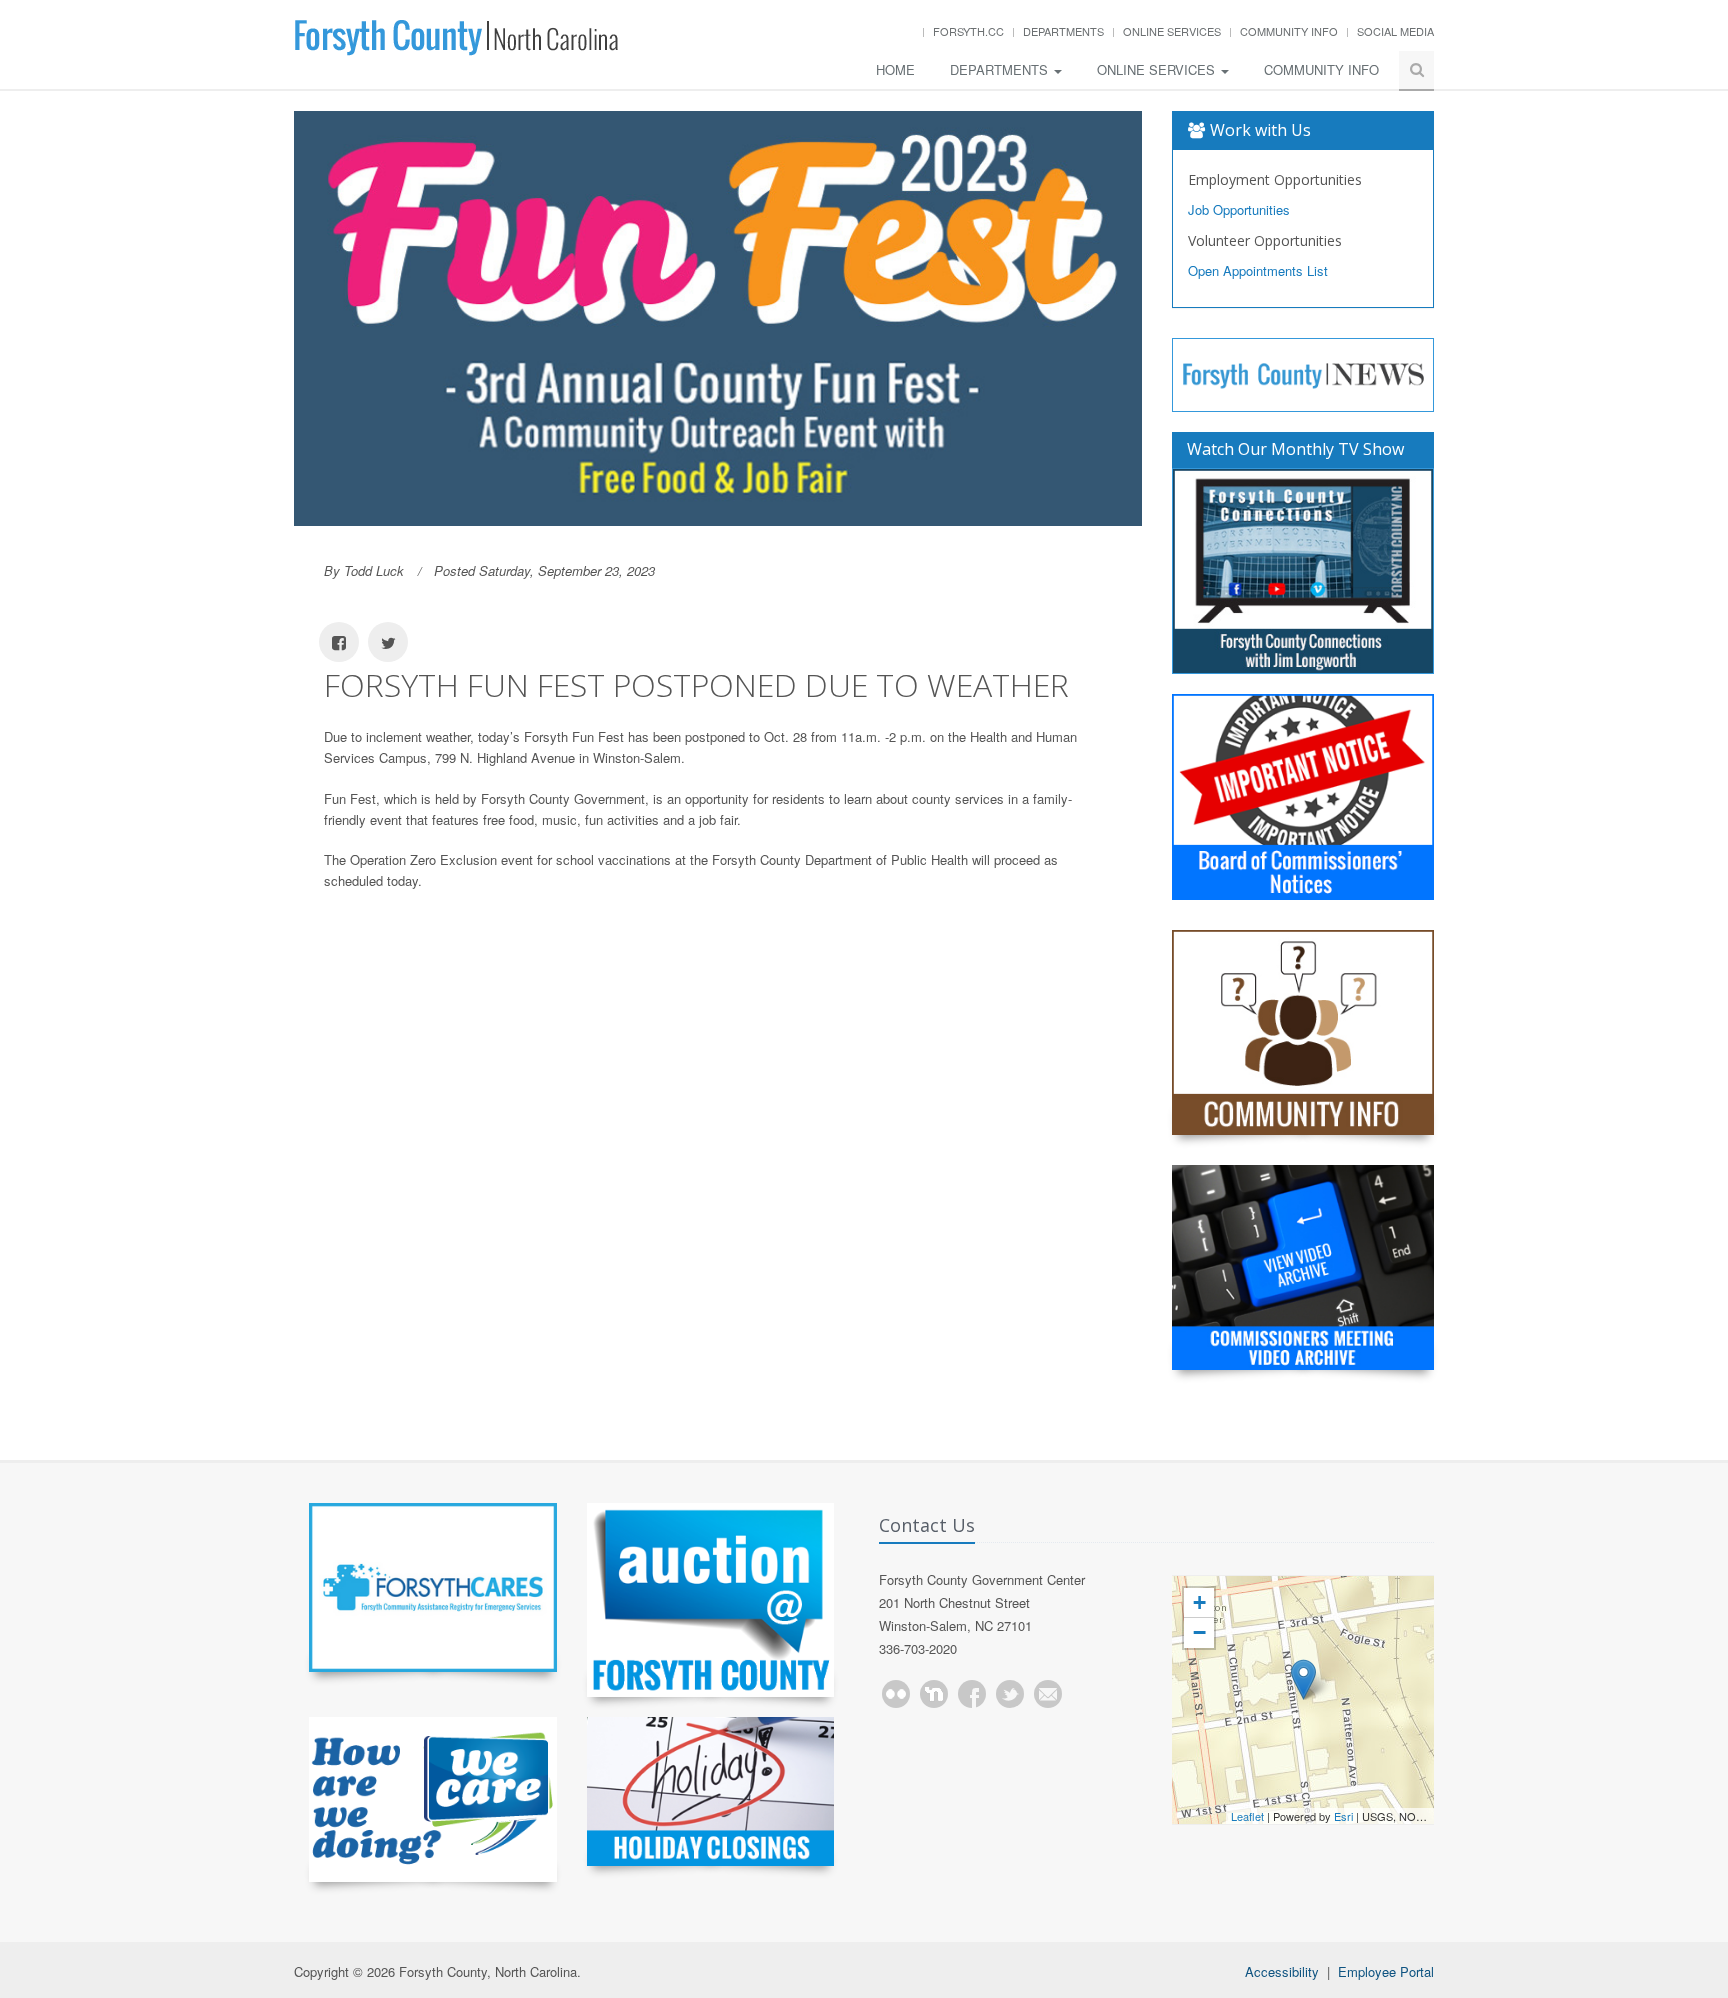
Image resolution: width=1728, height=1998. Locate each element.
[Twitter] (1010, 1694)
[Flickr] (896, 1694)
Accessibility (1282, 1971)
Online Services (1172, 31)
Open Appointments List (1258, 270)
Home (895, 69)
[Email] (1048, 1694)
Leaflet (1247, 1816)
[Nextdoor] (934, 1694)
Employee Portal (1386, 1971)
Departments (1063, 31)
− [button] (1199, 1632)
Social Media (1395, 31)
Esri (1343, 1816)
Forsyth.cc (968, 31)
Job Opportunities (1239, 209)
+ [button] (1199, 1602)
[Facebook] (972, 1694)
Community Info (1289, 31)
